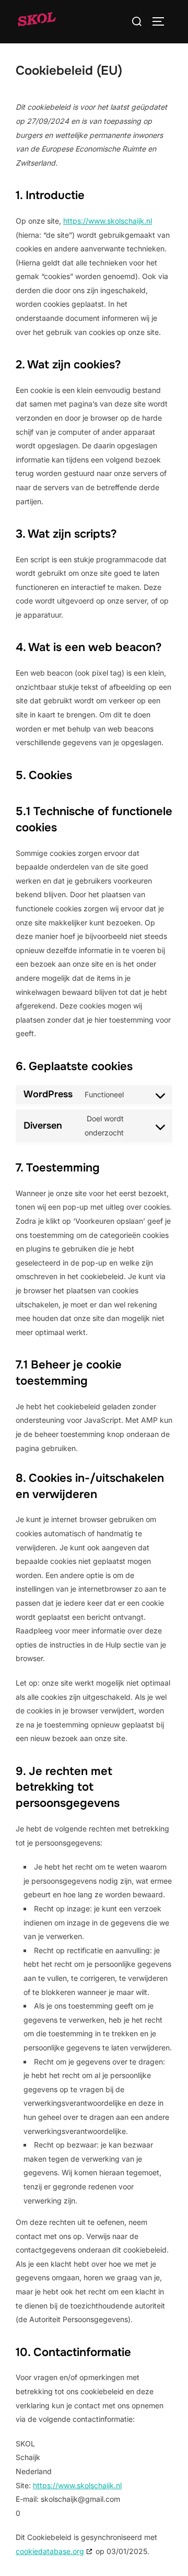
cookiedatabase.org (50, 2551)
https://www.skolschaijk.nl (108, 221)
